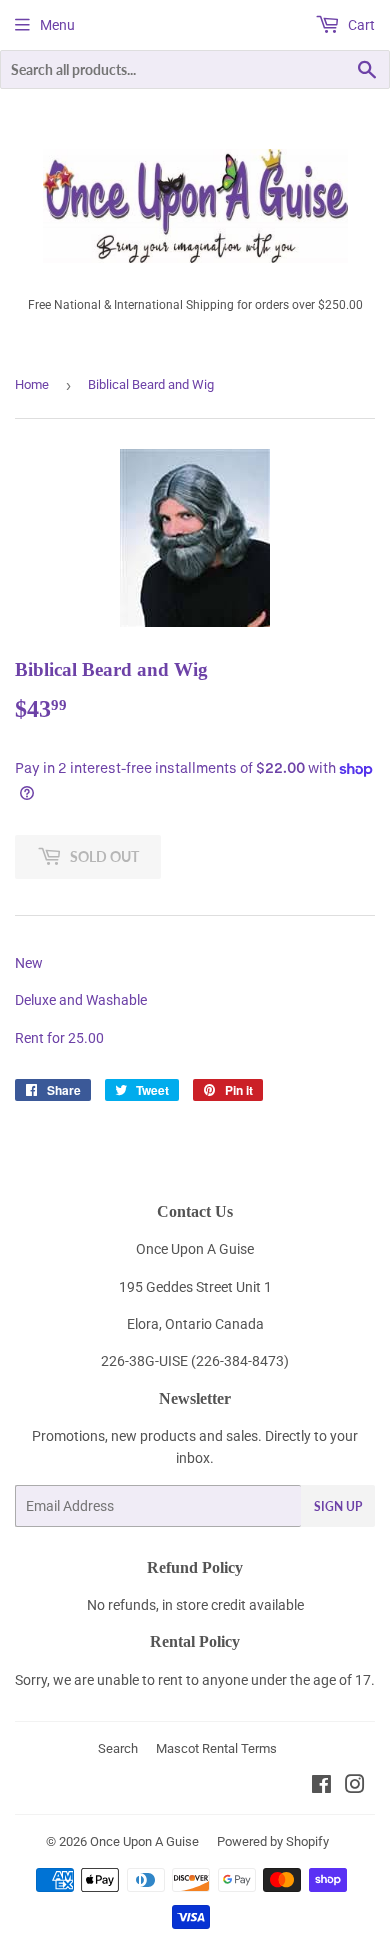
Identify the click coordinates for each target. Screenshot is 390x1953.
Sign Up (338, 1506)
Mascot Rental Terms (216, 1748)
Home (32, 384)
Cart (360, 25)
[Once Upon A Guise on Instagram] (355, 1787)
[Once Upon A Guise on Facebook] (321, 1787)
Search (118, 1748)
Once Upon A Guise (144, 1841)
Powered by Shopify (273, 1841)
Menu (57, 25)
